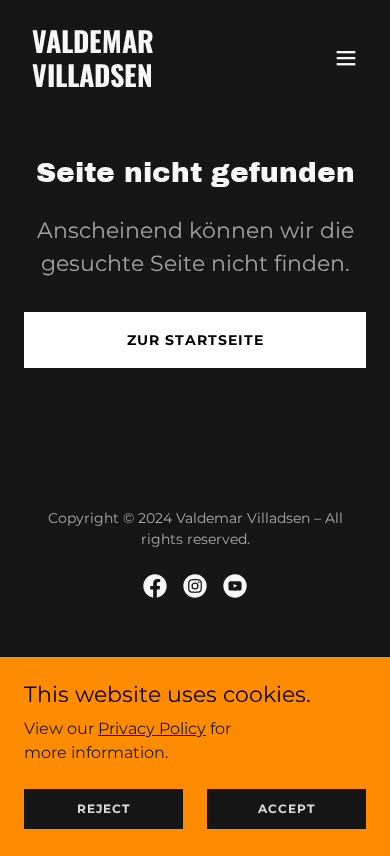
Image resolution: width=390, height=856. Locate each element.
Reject (103, 808)
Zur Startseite (195, 340)
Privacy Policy (152, 727)
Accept (286, 808)
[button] (346, 58)
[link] (143, 81)
